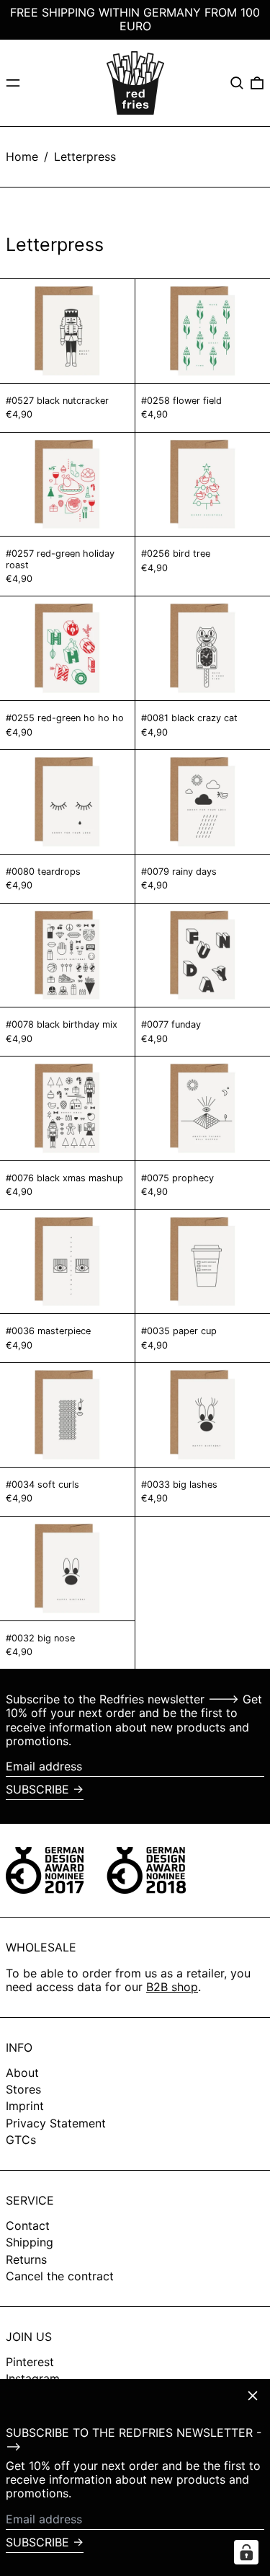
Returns (26, 2259)
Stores (23, 2089)
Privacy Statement (56, 2123)
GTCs (21, 2140)
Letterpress (85, 156)
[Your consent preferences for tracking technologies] (246, 2552)
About (22, 2073)
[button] (237, 83)
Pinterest (30, 2362)
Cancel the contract (60, 2276)
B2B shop (172, 1987)
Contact (28, 2226)
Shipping (30, 2242)
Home (22, 156)
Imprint (25, 2106)
